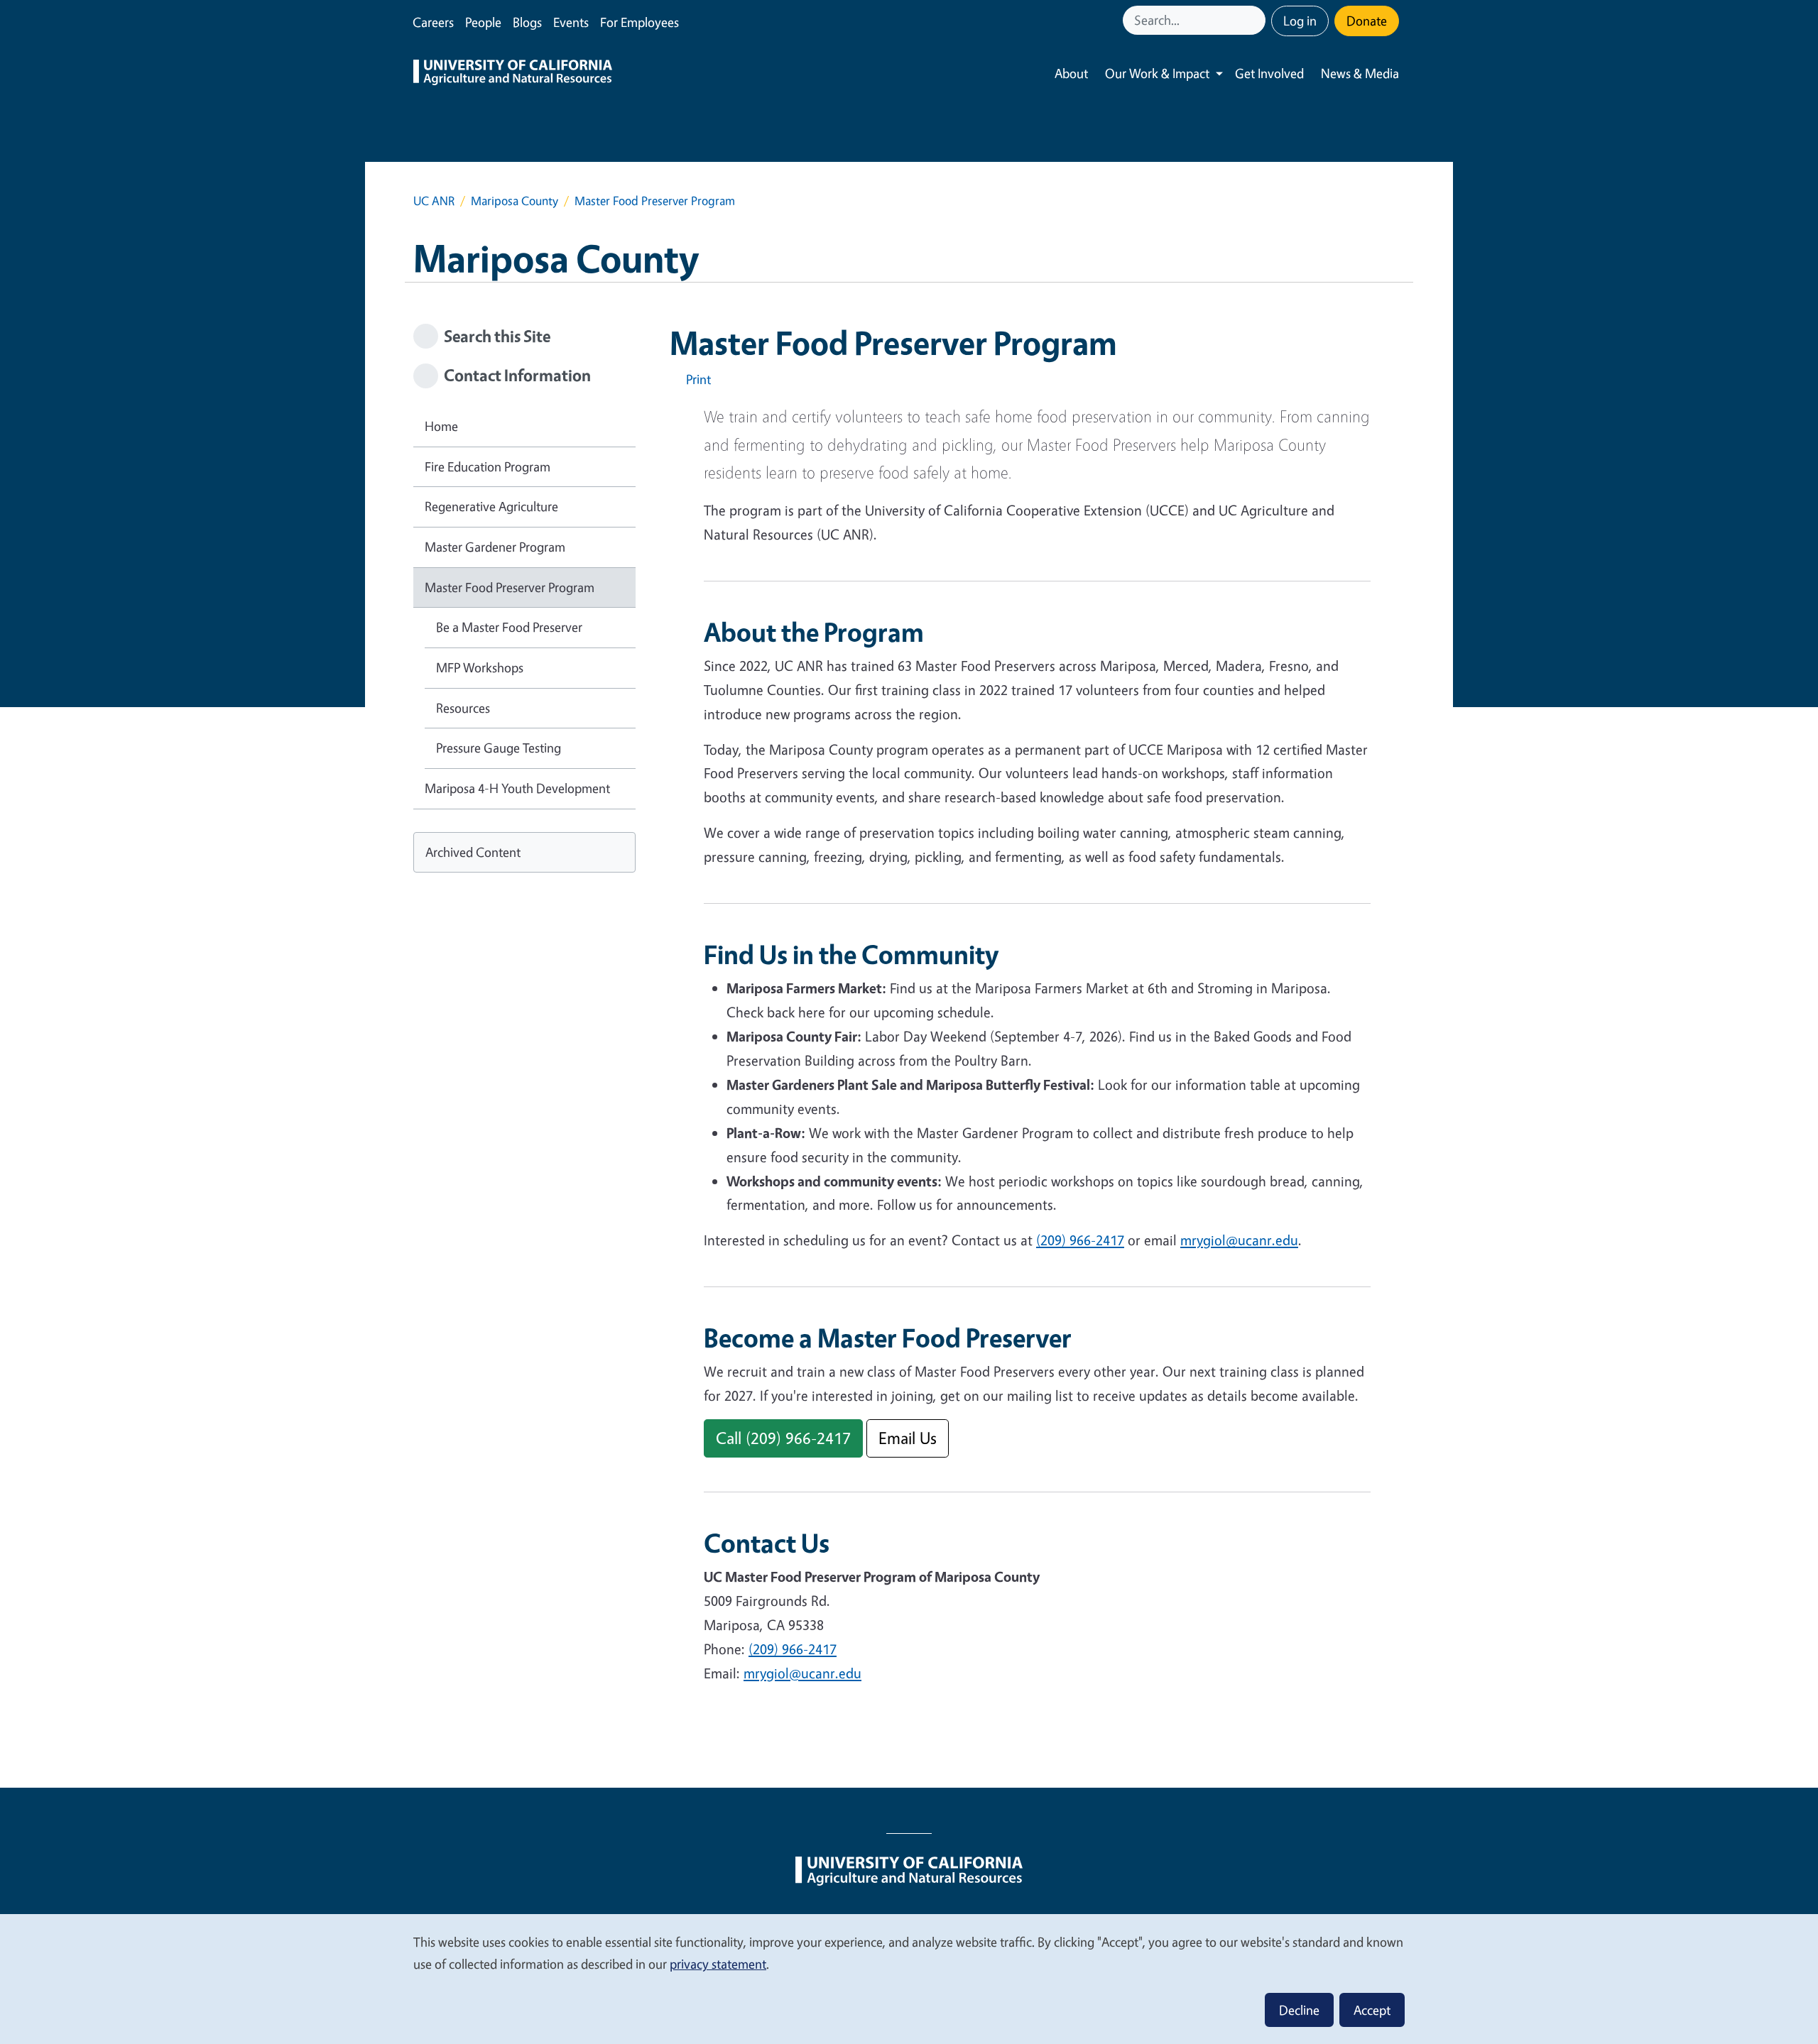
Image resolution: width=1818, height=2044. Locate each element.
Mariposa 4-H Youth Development (517, 788)
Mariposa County (515, 201)
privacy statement (718, 1964)
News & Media (1360, 73)
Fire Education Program (488, 466)
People (483, 22)
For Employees (639, 22)
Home (441, 426)
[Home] (513, 74)
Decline (1299, 2010)
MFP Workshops (480, 667)
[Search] (1256, 20)
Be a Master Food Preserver (509, 627)
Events (571, 22)
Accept (1372, 2010)
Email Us (908, 1438)
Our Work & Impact (1157, 73)
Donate (1367, 21)
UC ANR (434, 201)
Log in (1300, 21)
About (1071, 73)
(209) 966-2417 (1080, 1240)
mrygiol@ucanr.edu (1239, 1240)
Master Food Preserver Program (510, 587)
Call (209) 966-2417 (783, 1438)
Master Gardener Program (495, 547)
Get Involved (1269, 73)
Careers (433, 22)
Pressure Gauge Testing (499, 748)
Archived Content (473, 852)
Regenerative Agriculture (491, 506)
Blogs (527, 22)
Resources (463, 708)
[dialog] (909, 1978)
